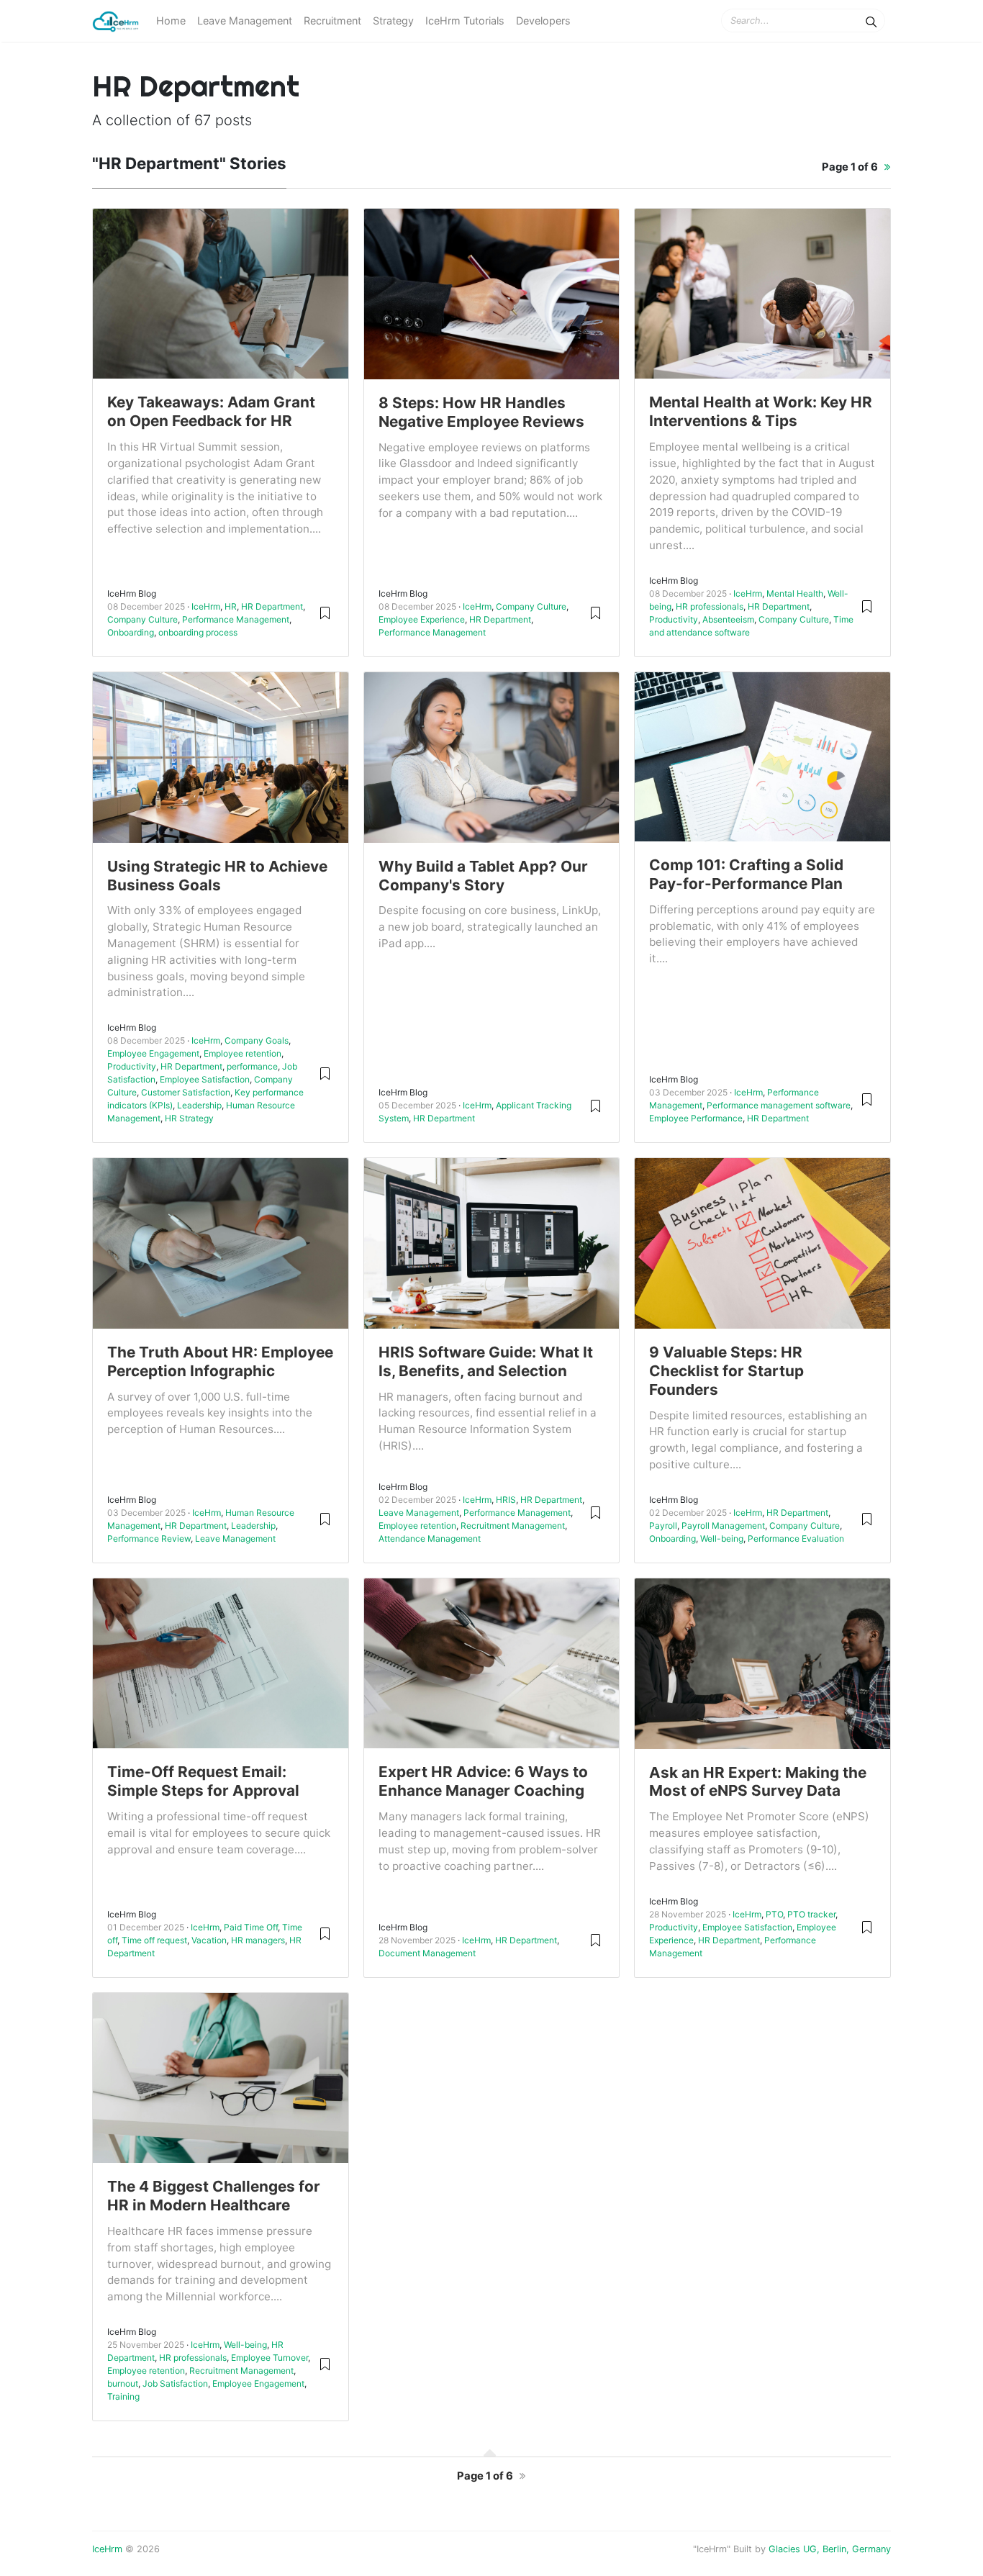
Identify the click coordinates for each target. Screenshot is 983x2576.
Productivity (674, 619)
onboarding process (198, 632)
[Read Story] (325, 612)
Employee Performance (696, 1118)
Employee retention (243, 1053)
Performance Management (236, 619)
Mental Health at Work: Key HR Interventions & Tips (761, 411)
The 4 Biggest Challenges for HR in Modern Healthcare (214, 2196)
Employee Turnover (269, 2358)
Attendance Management (430, 1538)
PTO (774, 1914)
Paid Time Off (251, 1927)
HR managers (258, 1940)
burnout (123, 2383)
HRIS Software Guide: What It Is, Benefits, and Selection (486, 1361)
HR (231, 606)
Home (171, 21)
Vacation (209, 1940)
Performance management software (779, 1105)
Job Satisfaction (175, 2383)
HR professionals (710, 606)
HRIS (506, 1500)
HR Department (272, 606)
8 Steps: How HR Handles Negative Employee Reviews (481, 412)
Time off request (154, 1940)
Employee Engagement (153, 1053)
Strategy (393, 21)
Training (123, 2396)
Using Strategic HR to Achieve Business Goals (217, 876)
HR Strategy (189, 1118)
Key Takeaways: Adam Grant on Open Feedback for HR (211, 411)
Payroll (663, 1526)
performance (252, 1066)
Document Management (427, 1953)
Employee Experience (422, 619)
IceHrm (206, 606)
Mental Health (795, 593)
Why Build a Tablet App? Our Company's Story (483, 876)
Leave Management (245, 21)
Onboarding (131, 632)
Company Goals (257, 1040)
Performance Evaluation (796, 1538)
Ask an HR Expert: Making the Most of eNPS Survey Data (758, 1782)
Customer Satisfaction (186, 1092)
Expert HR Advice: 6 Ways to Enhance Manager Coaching (483, 1781)
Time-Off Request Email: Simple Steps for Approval (203, 1781)
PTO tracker (811, 1914)
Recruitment (332, 21)
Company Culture (142, 619)
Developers (543, 21)
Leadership (199, 1105)
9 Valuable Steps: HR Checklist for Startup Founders (726, 1371)
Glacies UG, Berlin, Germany (830, 2549)
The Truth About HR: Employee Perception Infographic (220, 1361)
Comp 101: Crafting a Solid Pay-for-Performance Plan (746, 874)
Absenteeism (728, 619)
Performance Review (149, 1538)
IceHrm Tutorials (465, 21)
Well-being (722, 1538)
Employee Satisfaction (205, 1079)
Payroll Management (723, 1526)
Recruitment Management (513, 1526)
